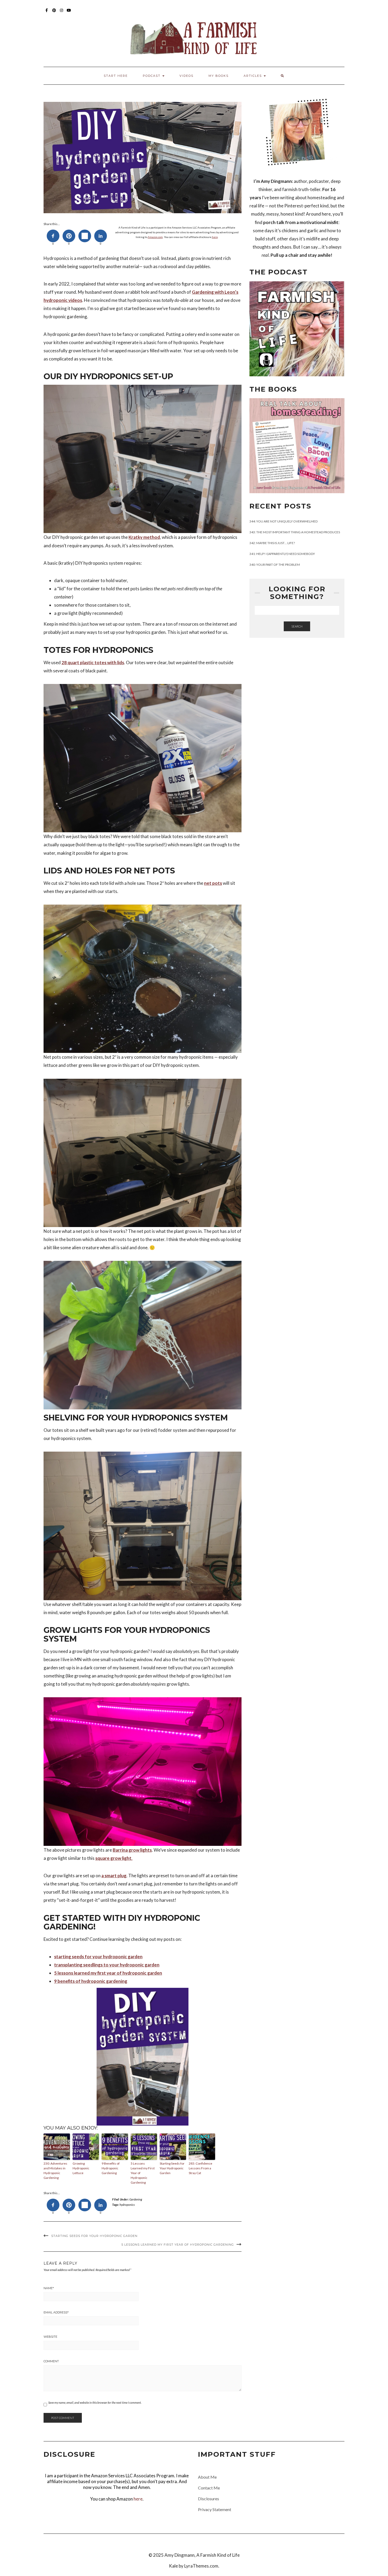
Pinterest (54, 13)
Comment (51, 2361)
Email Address (56, 2312)
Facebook (47, 13)
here (215, 237)
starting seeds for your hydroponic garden (98, 1957)
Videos (186, 76)
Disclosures (209, 2499)
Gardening (136, 2199)
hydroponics (127, 2205)
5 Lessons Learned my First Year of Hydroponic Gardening (143, 2173)
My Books (219, 76)
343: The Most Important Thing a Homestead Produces (295, 532)
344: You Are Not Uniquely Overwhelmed (283, 521)
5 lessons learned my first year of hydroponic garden (108, 1973)
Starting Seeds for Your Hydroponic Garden (172, 2168)
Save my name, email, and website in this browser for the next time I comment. (95, 2402)
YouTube (69, 13)
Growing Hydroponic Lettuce (81, 2168)
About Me (207, 2477)
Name (49, 2288)
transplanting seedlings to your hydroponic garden (107, 1965)
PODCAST (152, 76)
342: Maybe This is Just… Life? (272, 543)
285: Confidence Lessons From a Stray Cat (200, 2168)
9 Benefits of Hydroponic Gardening (111, 2168)
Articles (253, 76)
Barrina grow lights (132, 1850)
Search (297, 626)
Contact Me (209, 2488)
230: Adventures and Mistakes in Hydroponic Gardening (55, 2171)
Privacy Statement (215, 2509)
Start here (116, 76)
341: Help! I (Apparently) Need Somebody (282, 554)
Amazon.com (155, 237)
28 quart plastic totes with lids (93, 662)
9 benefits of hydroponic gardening (91, 1981)
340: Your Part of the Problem (275, 565)
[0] (53, 236)
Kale (173, 2566)
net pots (213, 883)
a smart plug (114, 1876)
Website (50, 2337)
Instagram (62, 13)
